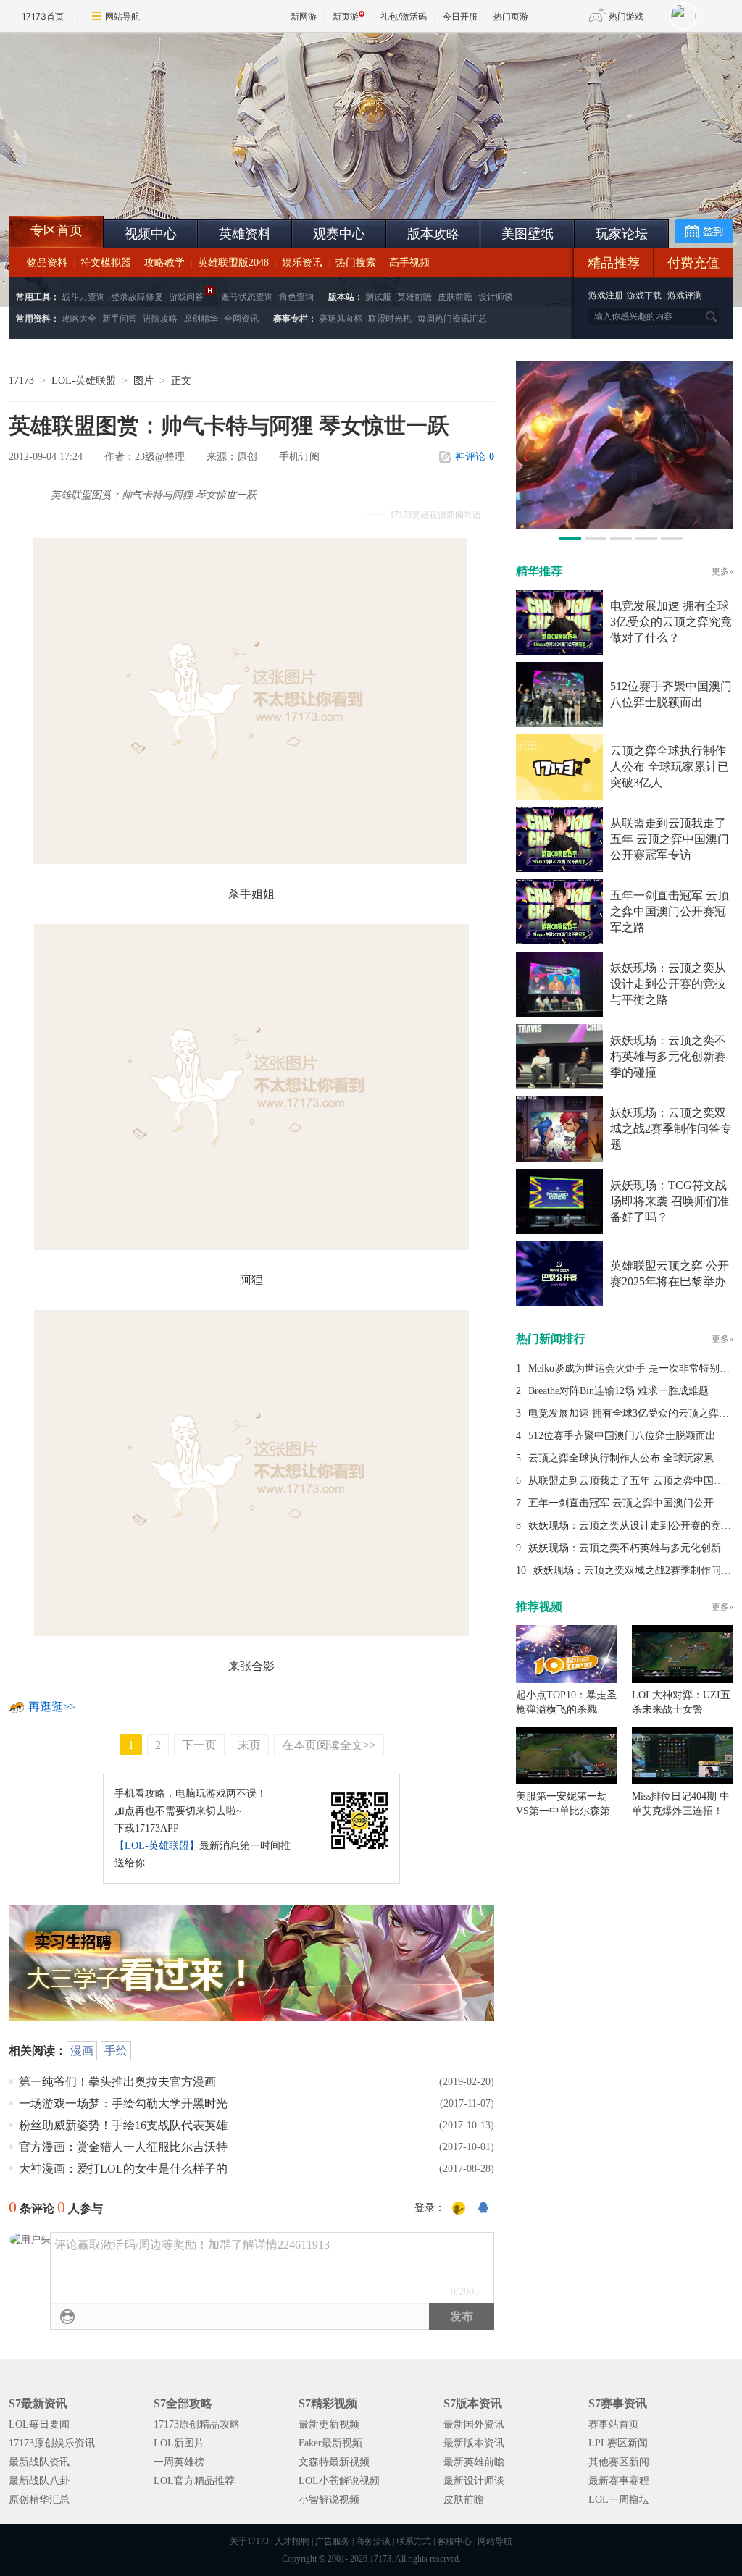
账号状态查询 (247, 297)
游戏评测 (685, 295)
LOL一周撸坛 (619, 2500)
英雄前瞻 (414, 297)
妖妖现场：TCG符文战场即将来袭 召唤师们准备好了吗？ (670, 1201)
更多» (722, 571)
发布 (462, 2316)
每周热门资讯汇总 (452, 319)
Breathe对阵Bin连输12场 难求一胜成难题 (618, 1391)
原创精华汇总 (39, 2500)
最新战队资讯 (39, 2462)
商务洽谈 (373, 2541)
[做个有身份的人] (459, 2209)
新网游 (304, 16)
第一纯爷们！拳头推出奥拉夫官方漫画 (117, 2082)
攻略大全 (79, 319)
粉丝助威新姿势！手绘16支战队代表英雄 (123, 2125)
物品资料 (47, 263)
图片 (143, 381)
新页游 (346, 16)
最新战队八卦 (39, 2481)
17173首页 (43, 16)
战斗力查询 (83, 297)
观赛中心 (339, 234)
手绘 (116, 2051)
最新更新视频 (329, 2424)
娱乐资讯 (302, 263)
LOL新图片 (179, 2443)
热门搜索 (356, 263)
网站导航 (122, 16)
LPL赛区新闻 (618, 2443)
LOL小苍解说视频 (339, 2481)
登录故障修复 (137, 297)
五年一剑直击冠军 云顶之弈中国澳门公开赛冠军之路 (670, 911)
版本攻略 (433, 234)
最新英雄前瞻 (474, 2462)
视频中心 (151, 234)
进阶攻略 (160, 319)
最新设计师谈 (474, 2481)
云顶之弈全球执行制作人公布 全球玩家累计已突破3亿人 (670, 767)
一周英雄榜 (179, 2462)
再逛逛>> (52, 1707)
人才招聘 (292, 2541)
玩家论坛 (622, 234)
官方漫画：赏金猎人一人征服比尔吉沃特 (123, 2147)
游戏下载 (644, 295)
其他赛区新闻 (619, 2462)
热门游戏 (626, 16)
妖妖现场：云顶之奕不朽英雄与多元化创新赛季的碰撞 (668, 1056)
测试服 (378, 297)
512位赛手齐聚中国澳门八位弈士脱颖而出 (622, 1436)
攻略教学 (164, 263)
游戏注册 (607, 295)
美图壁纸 (528, 234)
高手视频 (409, 263)
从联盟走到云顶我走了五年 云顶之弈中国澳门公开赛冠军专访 (670, 839)
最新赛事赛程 (619, 2481)
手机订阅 (299, 457)
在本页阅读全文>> (329, 1745)
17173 (21, 381)
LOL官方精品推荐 (194, 2481)
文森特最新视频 (334, 2462)
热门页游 (511, 16)
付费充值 (693, 263)
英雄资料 (245, 234)
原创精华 (201, 319)
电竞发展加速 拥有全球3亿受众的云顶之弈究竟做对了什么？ (671, 622)
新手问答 (120, 319)
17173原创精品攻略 (197, 2424)
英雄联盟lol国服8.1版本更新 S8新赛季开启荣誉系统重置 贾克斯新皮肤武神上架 (121, 181)
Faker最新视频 (330, 2443)
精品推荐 (614, 263)
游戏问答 (186, 297)
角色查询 (296, 297)
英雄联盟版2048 (233, 263)
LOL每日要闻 (39, 2424)
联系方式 (414, 2541)
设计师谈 (496, 297)
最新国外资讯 (474, 2424)
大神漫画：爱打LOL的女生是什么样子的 (123, 2169)
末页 (249, 1745)
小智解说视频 (329, 2500)
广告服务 (333, 2541)
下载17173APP (147, 1828)
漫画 (82, 2051)
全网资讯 (241, 319)
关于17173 (249, 2541)
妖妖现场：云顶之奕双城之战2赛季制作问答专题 (671, 1129)
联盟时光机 (390, 319)
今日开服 (460, 16)
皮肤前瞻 (455, 297)
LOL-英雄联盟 (84, 381)
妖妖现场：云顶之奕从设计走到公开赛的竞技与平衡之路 (668, 984)
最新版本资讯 (474, 2443)
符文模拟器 (106, 263)
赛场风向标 (341, 319)
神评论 (475, 457)
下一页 (199, 1745)
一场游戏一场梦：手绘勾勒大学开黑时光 (123, 2103)
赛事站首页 (614, 2424)
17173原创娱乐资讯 (52, 2443)
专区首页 (57, 230)
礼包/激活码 (404, 16)
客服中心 (454, 2541)
